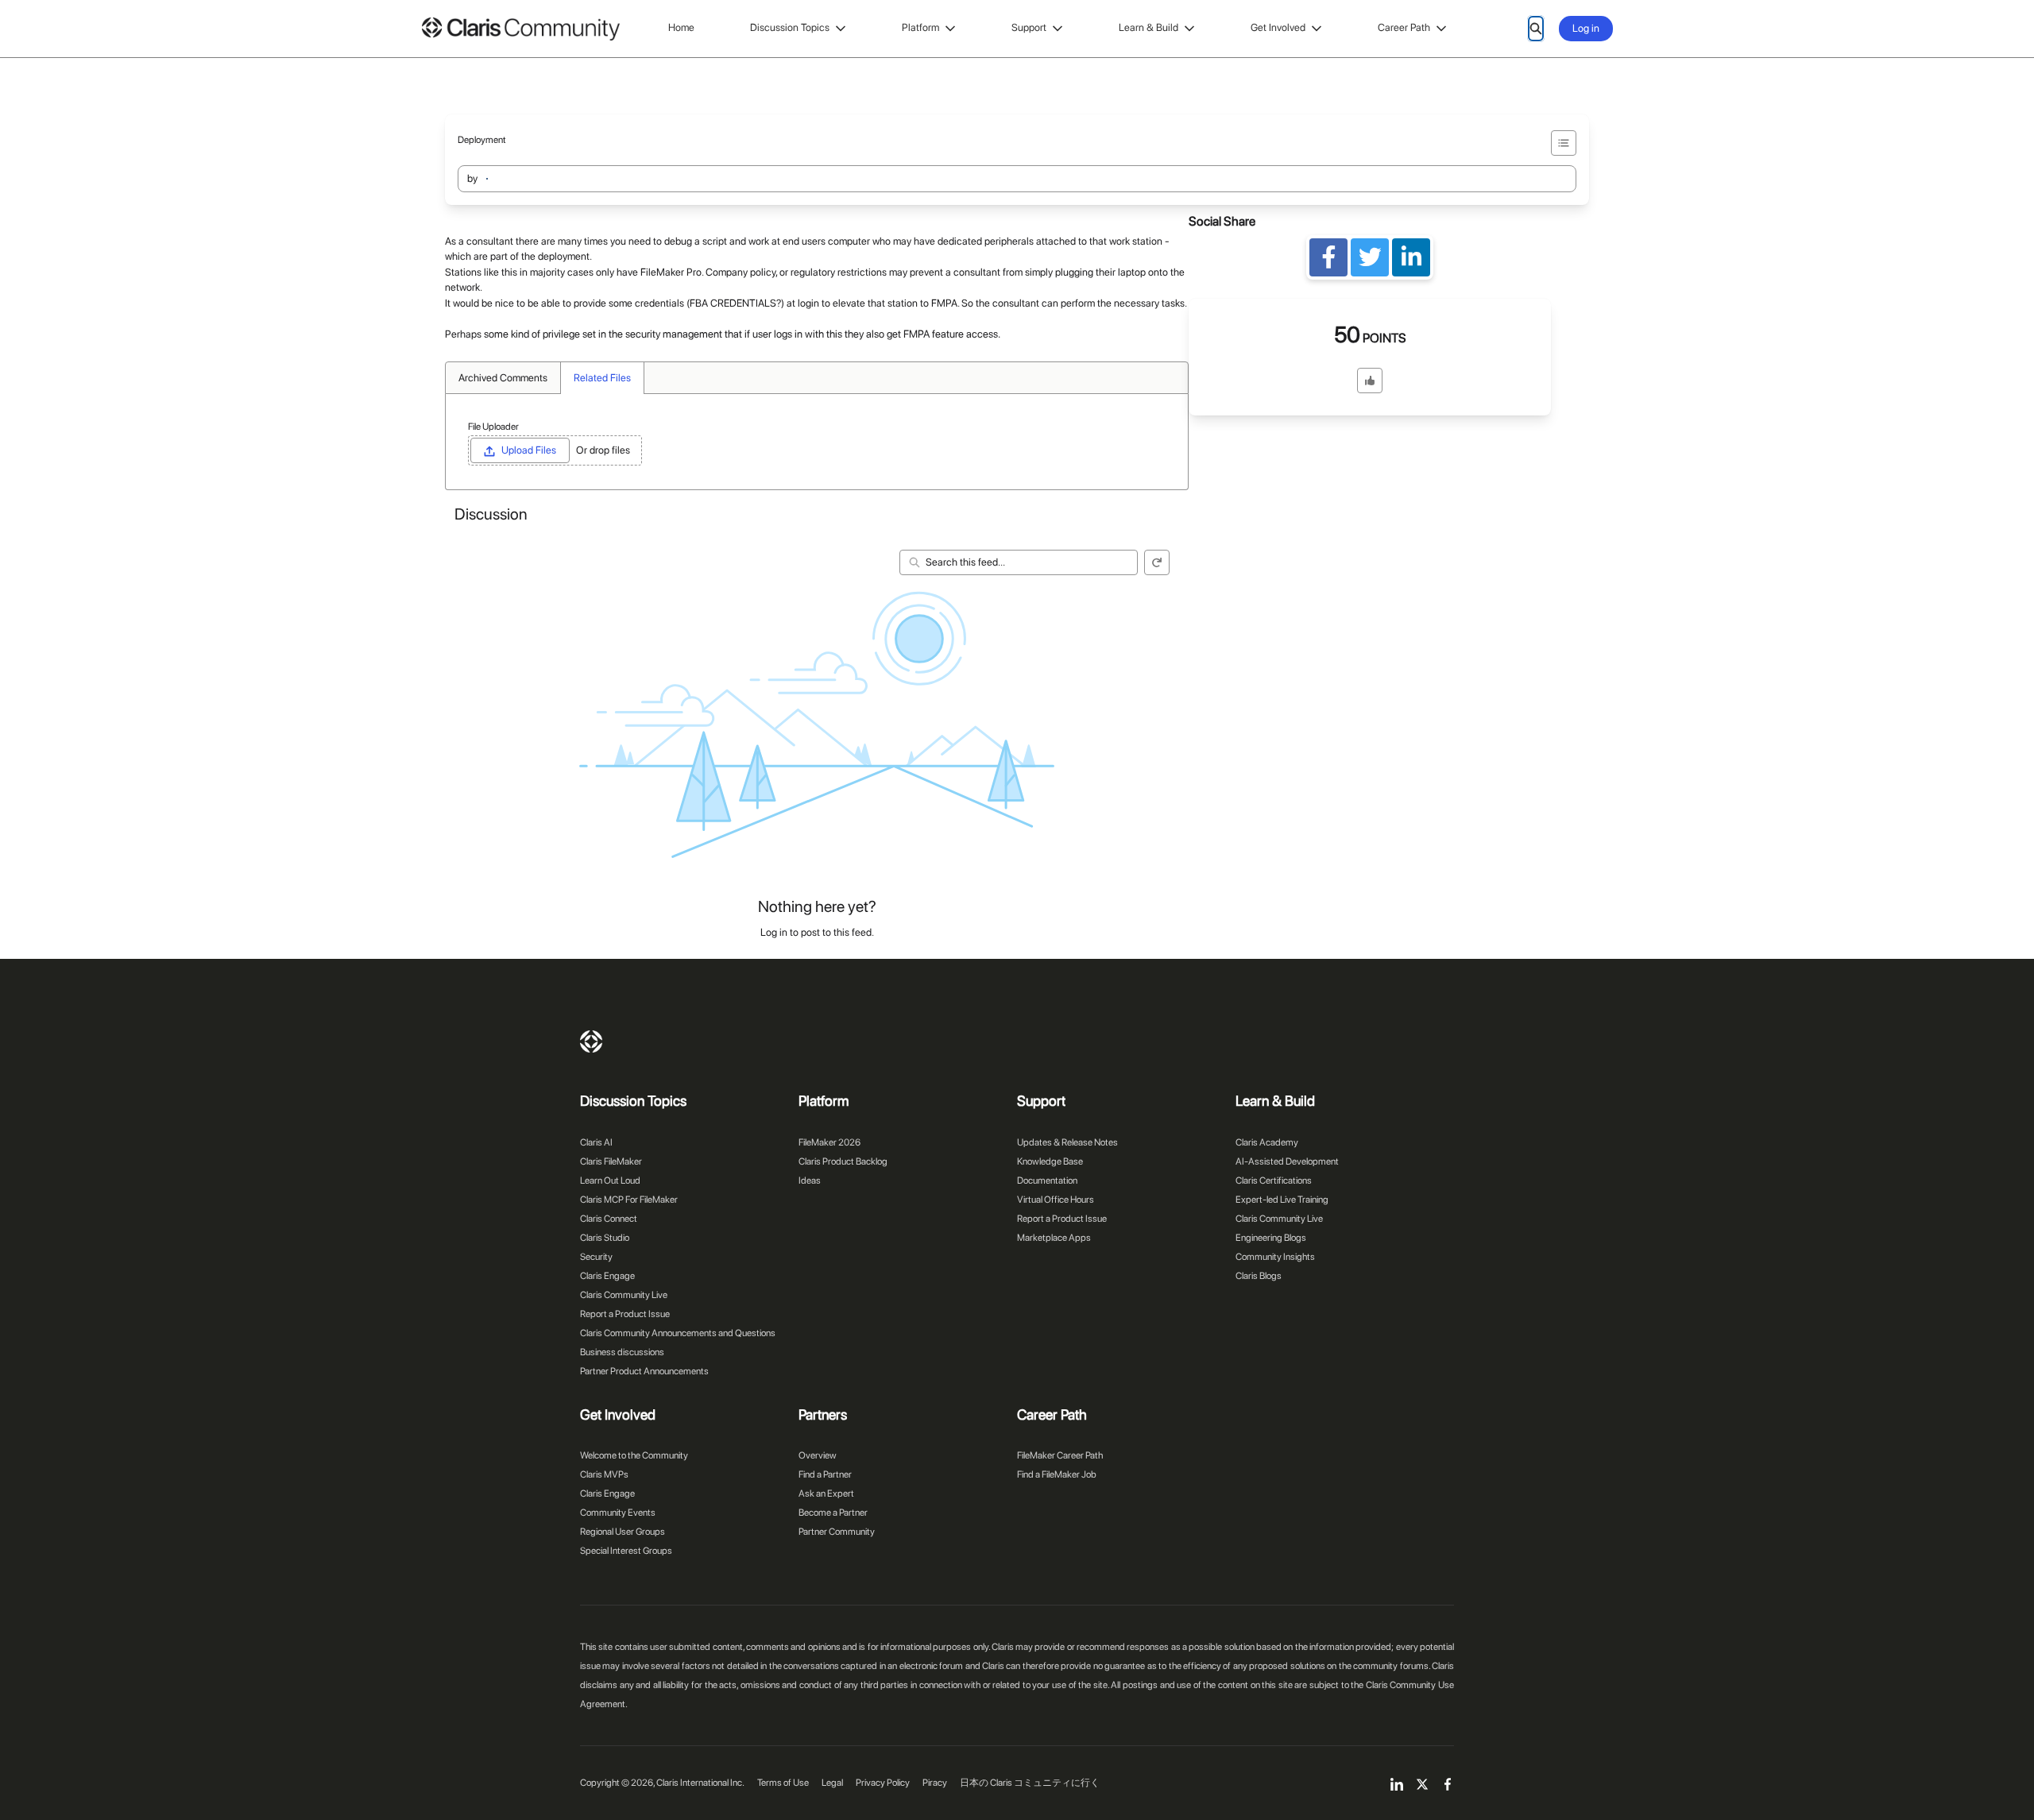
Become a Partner (833, 1513)
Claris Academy (1267, 1142)
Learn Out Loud (610, 1180)
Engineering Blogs (1271, 1238)
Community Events (618, 1513)
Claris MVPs (604, 1474)
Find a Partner (825, 1474)
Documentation (1047, 1180)
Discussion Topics (790, 27)
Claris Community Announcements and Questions (678, 1333)
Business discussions (622, 1352)
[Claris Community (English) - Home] (520, 29)
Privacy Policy (883, 1783)
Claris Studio (605, 1238)
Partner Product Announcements (644, 1371)
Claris (591, 1041)
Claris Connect (609, 1219)
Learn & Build (1148, 27)
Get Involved (1278, 27)
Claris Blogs (1259, 1276)
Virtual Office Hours (1056, 1200)
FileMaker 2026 (829, 1142)
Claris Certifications (1274, 1180)
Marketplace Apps (1054, 1238)
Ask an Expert (826, 1493)
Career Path (1404, 27)
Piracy (935, 1783)
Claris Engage (607, 1276)
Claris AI (596, 1142)
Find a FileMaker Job (1057, 1474)
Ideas (810, 1180)
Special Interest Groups (626, 1551)
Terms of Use (783, 1783)
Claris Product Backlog (843, 1161)
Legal (832, 1783)
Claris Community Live (624, 1295)
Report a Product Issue (625, 1314)
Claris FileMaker (611, 1161)
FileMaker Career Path (1060, 1455)
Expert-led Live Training (1282, 1200)
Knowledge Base (1050, 1161)
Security (596, 1257)
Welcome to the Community (634, 1455)
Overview (818, 1455)
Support (1029, 27)
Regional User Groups (623, 1532)
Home (681, 27)
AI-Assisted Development (1287, 1161)
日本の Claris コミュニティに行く (1030, 1783)
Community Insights (1275, 1257)
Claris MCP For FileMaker (629, 1200)
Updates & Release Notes (1067, 1142)
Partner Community (837, 1532)
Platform (920, 27)
